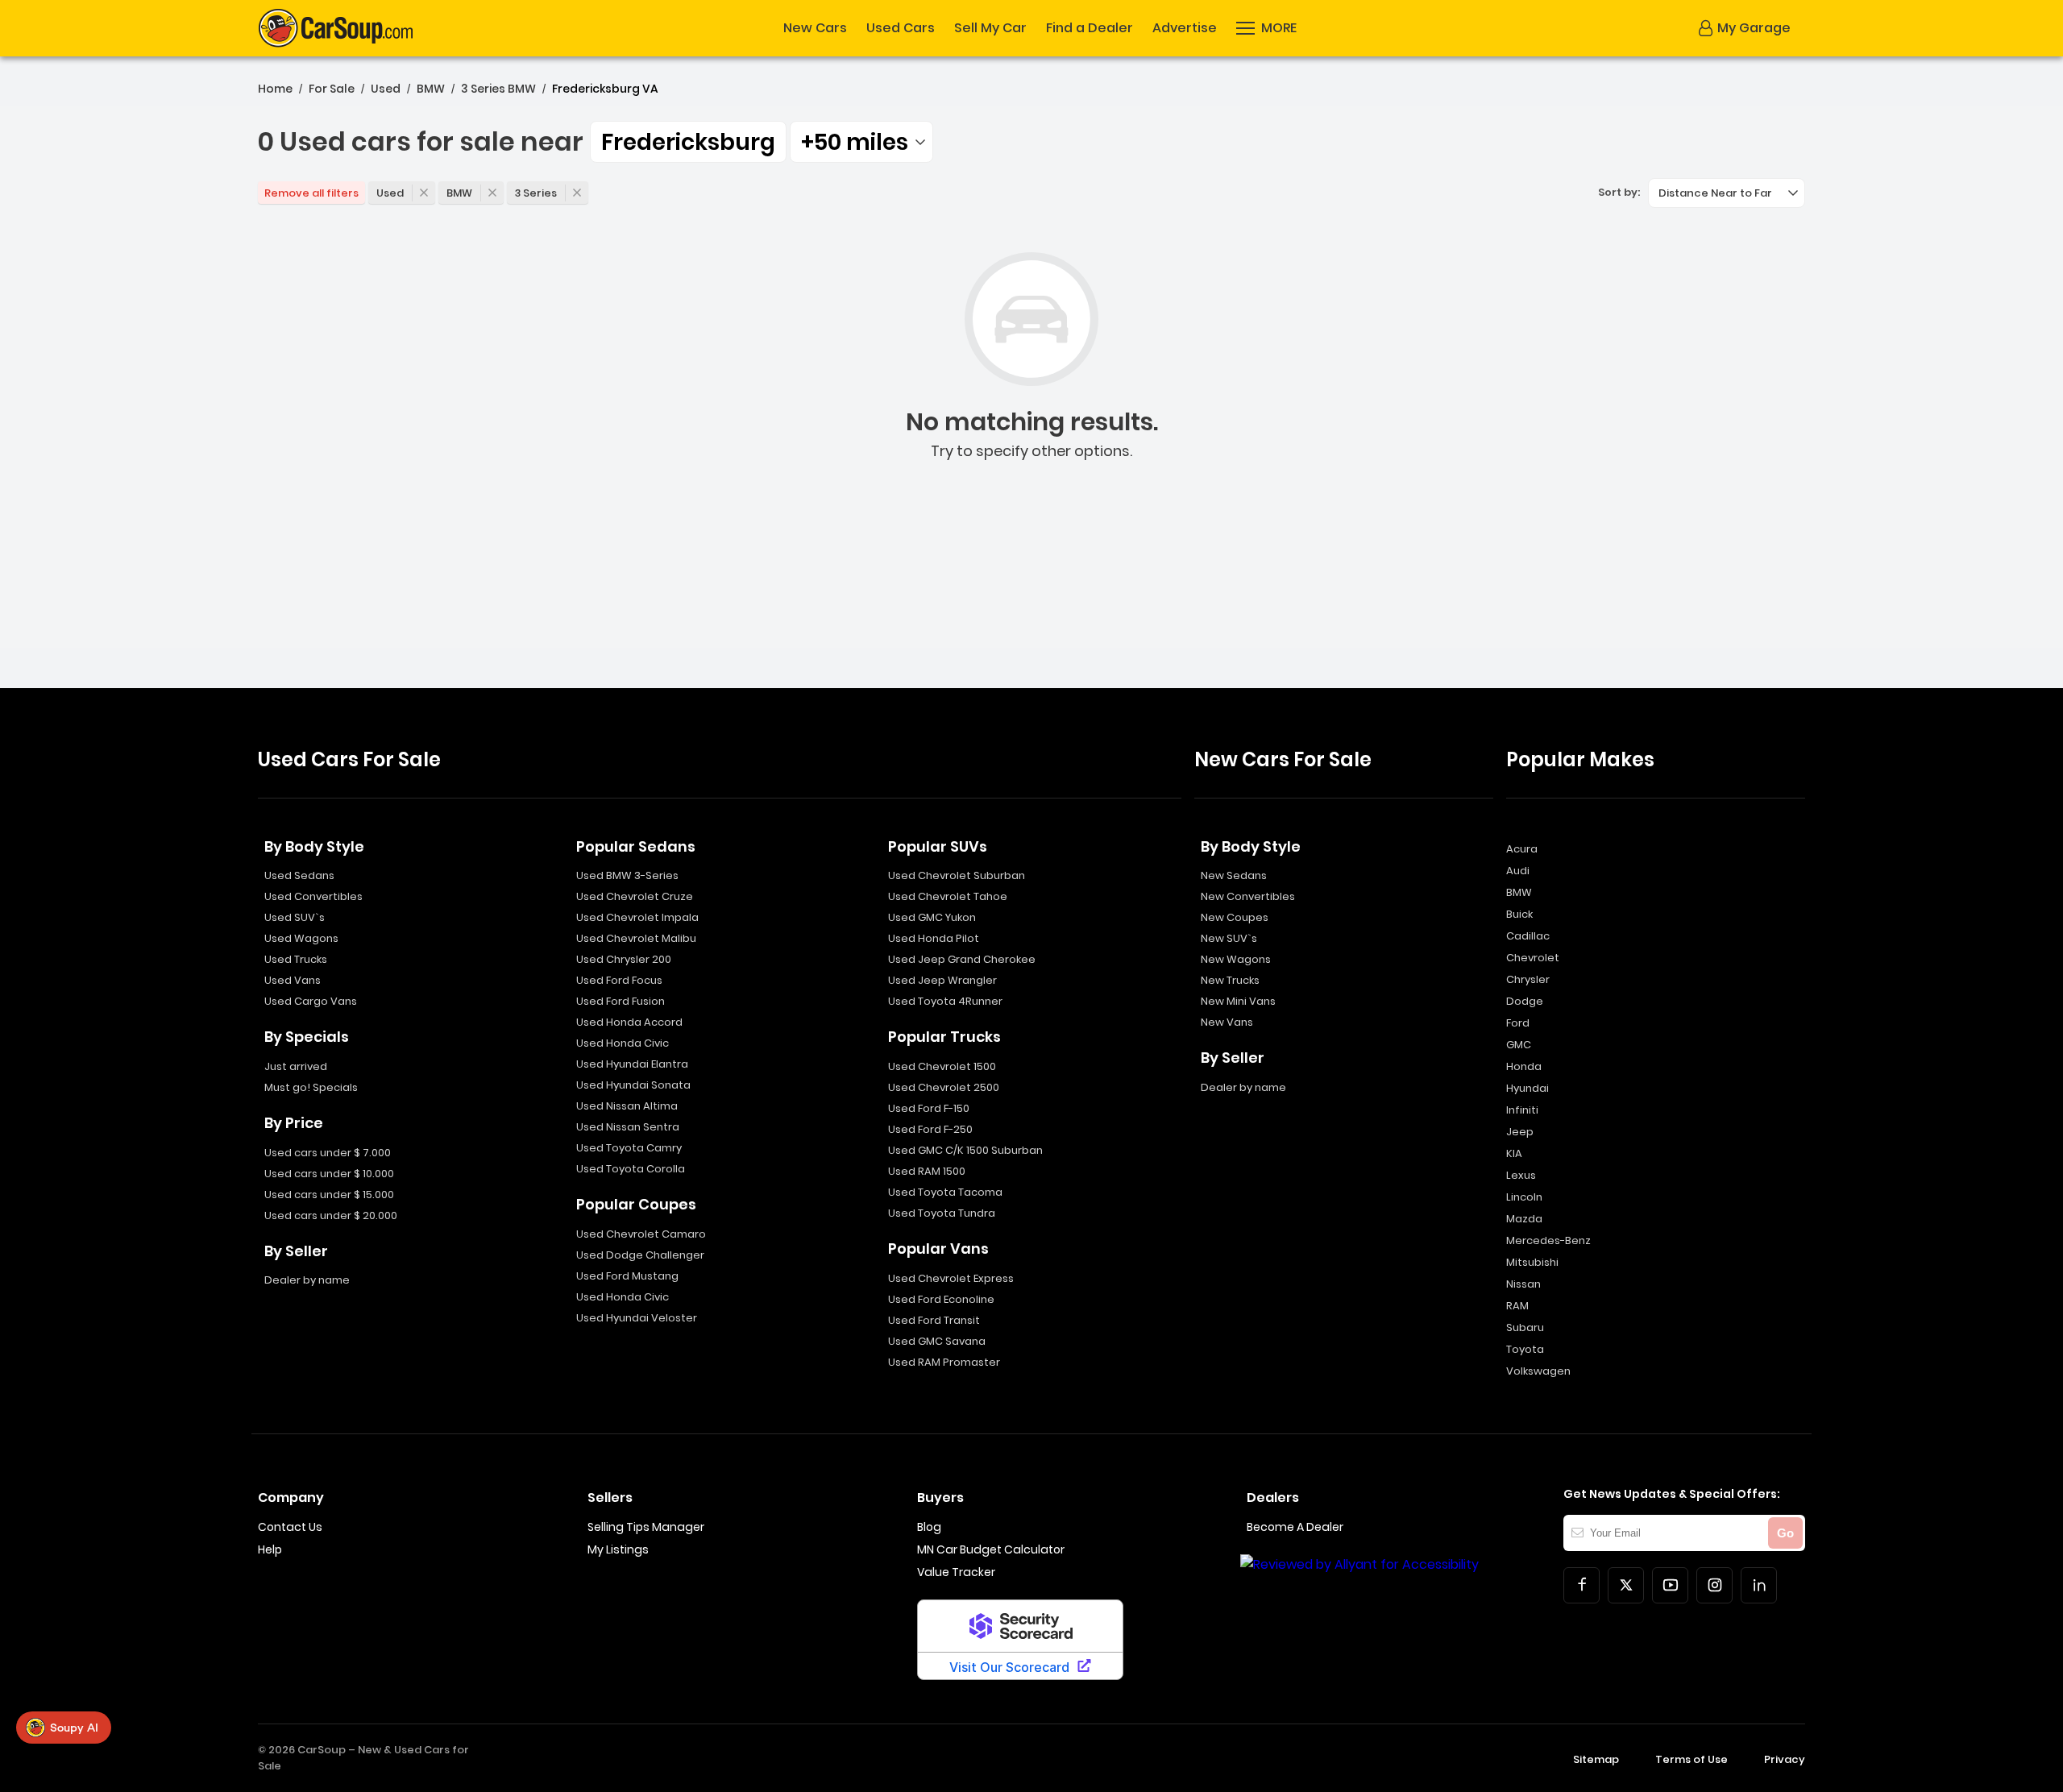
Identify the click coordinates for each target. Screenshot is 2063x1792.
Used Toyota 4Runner (945, 1001)
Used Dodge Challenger (640, 1255)
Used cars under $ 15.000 (329, 1195)
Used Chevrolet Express (951, 1278)
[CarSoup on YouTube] (1670, 1585)
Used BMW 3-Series (627, 875)
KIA (1514, 1153)
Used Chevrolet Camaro (641, 1234)
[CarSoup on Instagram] (1714, 1585)
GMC (1519, 1045)
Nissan (1523, 1284)
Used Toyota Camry (629, 1148)
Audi (1518, 871)
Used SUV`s (295, 917)
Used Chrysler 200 (624, 959)
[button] (1266, 28)
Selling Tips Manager (646, 1527)
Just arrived (296, 1066)
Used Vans (293, 980)
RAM (1517, 1306)
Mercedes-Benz (1548, 1240)
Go (1785, 1533)
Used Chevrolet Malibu (636, 938)
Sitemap (1596, 1759)
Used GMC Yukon (932, 917)
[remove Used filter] (424, 193)
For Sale (332, 89)
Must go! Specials (311, 1087)
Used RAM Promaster (944, 1362)
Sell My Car (990, 28)
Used (386, 89)
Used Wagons (301, 938)
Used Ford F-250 (930, 1129)
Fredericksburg (688, 142)
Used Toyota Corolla (631, 1169)
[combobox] (861, 142)
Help (270, 1549)
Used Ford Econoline (941, 1299)
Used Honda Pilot (934, 938)
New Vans (1227, 1022)
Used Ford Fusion (621, 1001)
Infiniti (1522, 1110)
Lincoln (1524, 1197)
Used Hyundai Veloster (637, 1318)
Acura (1522, 849)
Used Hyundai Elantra (632, 1064)
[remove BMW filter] (492, 193)
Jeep (1520, 1132)
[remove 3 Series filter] (577, 193)
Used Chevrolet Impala (637, 917)
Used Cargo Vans (311, 1001)
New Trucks (1230, 980)
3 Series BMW (498, 89)
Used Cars (901, 28)
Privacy (1785, 1759)
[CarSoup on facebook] (1581, 1585)
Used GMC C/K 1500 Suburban (965, 1150)
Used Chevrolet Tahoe (948, 896)
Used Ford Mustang (627, 1276)
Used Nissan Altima (627, 1106)
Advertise (1185, 28)
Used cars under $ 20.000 (331, 1215)
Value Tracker (956, 1572)
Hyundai (1528, 1088)
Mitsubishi (1532, 1262)
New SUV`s (1229, 938)
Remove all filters (311, 193)
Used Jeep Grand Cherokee (962, 959)
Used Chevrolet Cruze (635, 896)
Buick (1519, 914)
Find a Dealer (1090, 28)
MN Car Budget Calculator (991, 1549)
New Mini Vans (1238, 1001)
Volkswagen (1538, 1371)
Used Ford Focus (619, 980)
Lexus (1521, 1175)
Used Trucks (296, 959)
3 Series (536, 193)
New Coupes (1235, 917)
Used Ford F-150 (929, 1108)
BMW (431, 89)
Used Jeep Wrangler (942, 980)
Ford (1518, 1023)
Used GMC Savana (937, 1341)
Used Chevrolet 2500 (944, 1087)
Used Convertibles (313, 896)
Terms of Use (1691, 1759)
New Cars (815, 28)
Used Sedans (299, 875)
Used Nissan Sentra (628, 1127)
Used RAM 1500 (927, 1171)
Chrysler (1528, 979)
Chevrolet (1533, 958)
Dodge (1525, 1001)
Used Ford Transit (934, 1320)
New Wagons (1236, 959)
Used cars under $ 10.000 (329, 1174)
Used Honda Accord (629, 1022)
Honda (1524, 1066)
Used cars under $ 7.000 (328, 1153)
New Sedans (1234, 875)
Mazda (1524, 1219)
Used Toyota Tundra (942, 1213)
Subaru (1525, 1327)
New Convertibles (1248, 896)
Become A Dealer (1295, 1527)
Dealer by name (307, 1280)
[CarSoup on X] (1626, 1585)
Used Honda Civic (623, 1043)
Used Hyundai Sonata (633, 1085)
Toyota (1525, 1349)
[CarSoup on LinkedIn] (1759, 1585)
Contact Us (290, 1527)
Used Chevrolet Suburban (957, 875)
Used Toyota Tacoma (945, 1192)
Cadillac (1528, 936)
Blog (929, 1527)
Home (275, 89)
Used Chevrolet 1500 (942, 1066)
